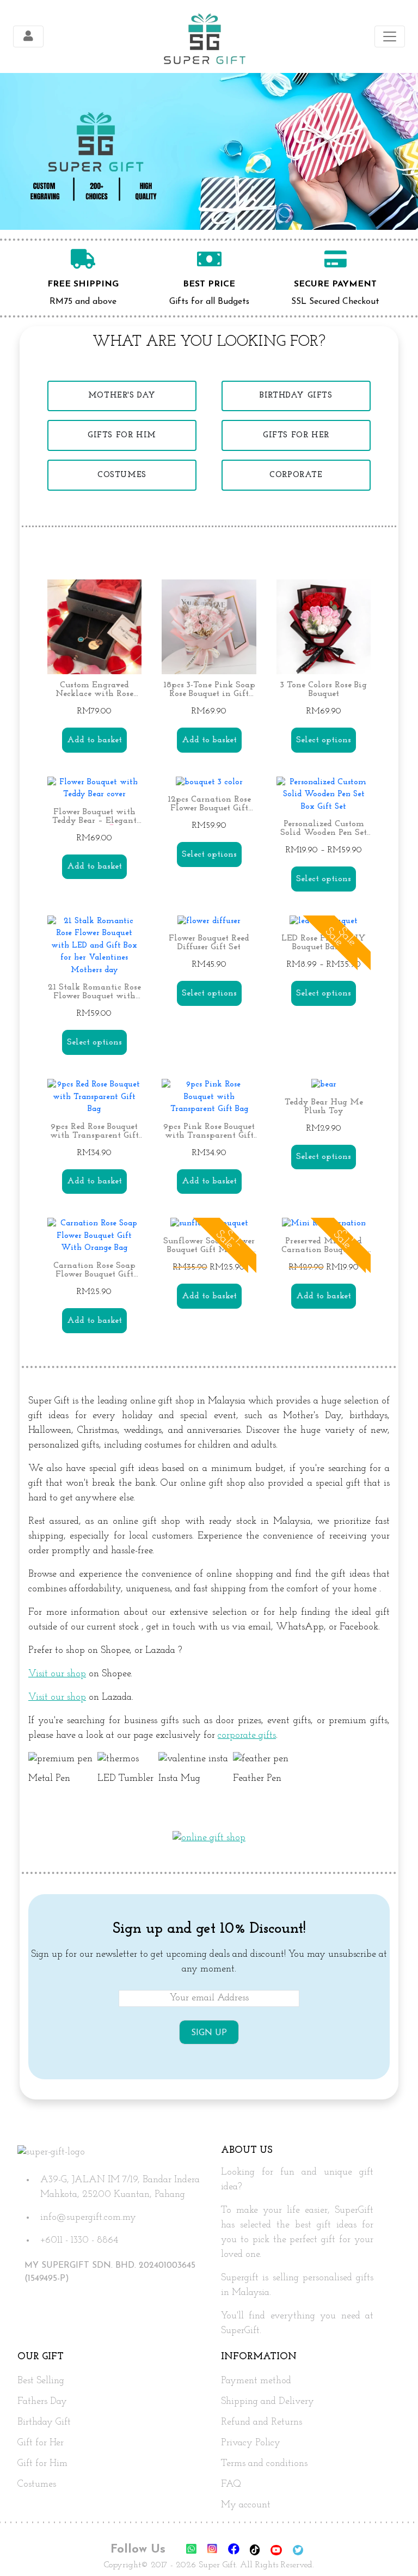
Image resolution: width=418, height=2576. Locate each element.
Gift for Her (41, 2443)
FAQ (231, 2485)
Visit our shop (57, 1674)
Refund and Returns (262, 2422)
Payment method (256, 2381)
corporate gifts (247, 1736)
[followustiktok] (256, 2551)
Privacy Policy (251, 2443)
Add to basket (94, 740)
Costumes (37, 2485)
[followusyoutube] (278, 2551)
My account (246, 2505)
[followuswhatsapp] (191, 2551)
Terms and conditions (264, 2464)
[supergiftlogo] (204, 36)
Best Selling (41, 2381)
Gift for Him (42, 2464)
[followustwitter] (298, 2551)
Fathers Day (42, 2402)
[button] (391, 2549)
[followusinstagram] (213, 2551)
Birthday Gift (44, 2422)
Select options (324, 740)
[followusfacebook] (235, 2551)
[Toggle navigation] (28, 36)
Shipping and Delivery (268, 2402)
